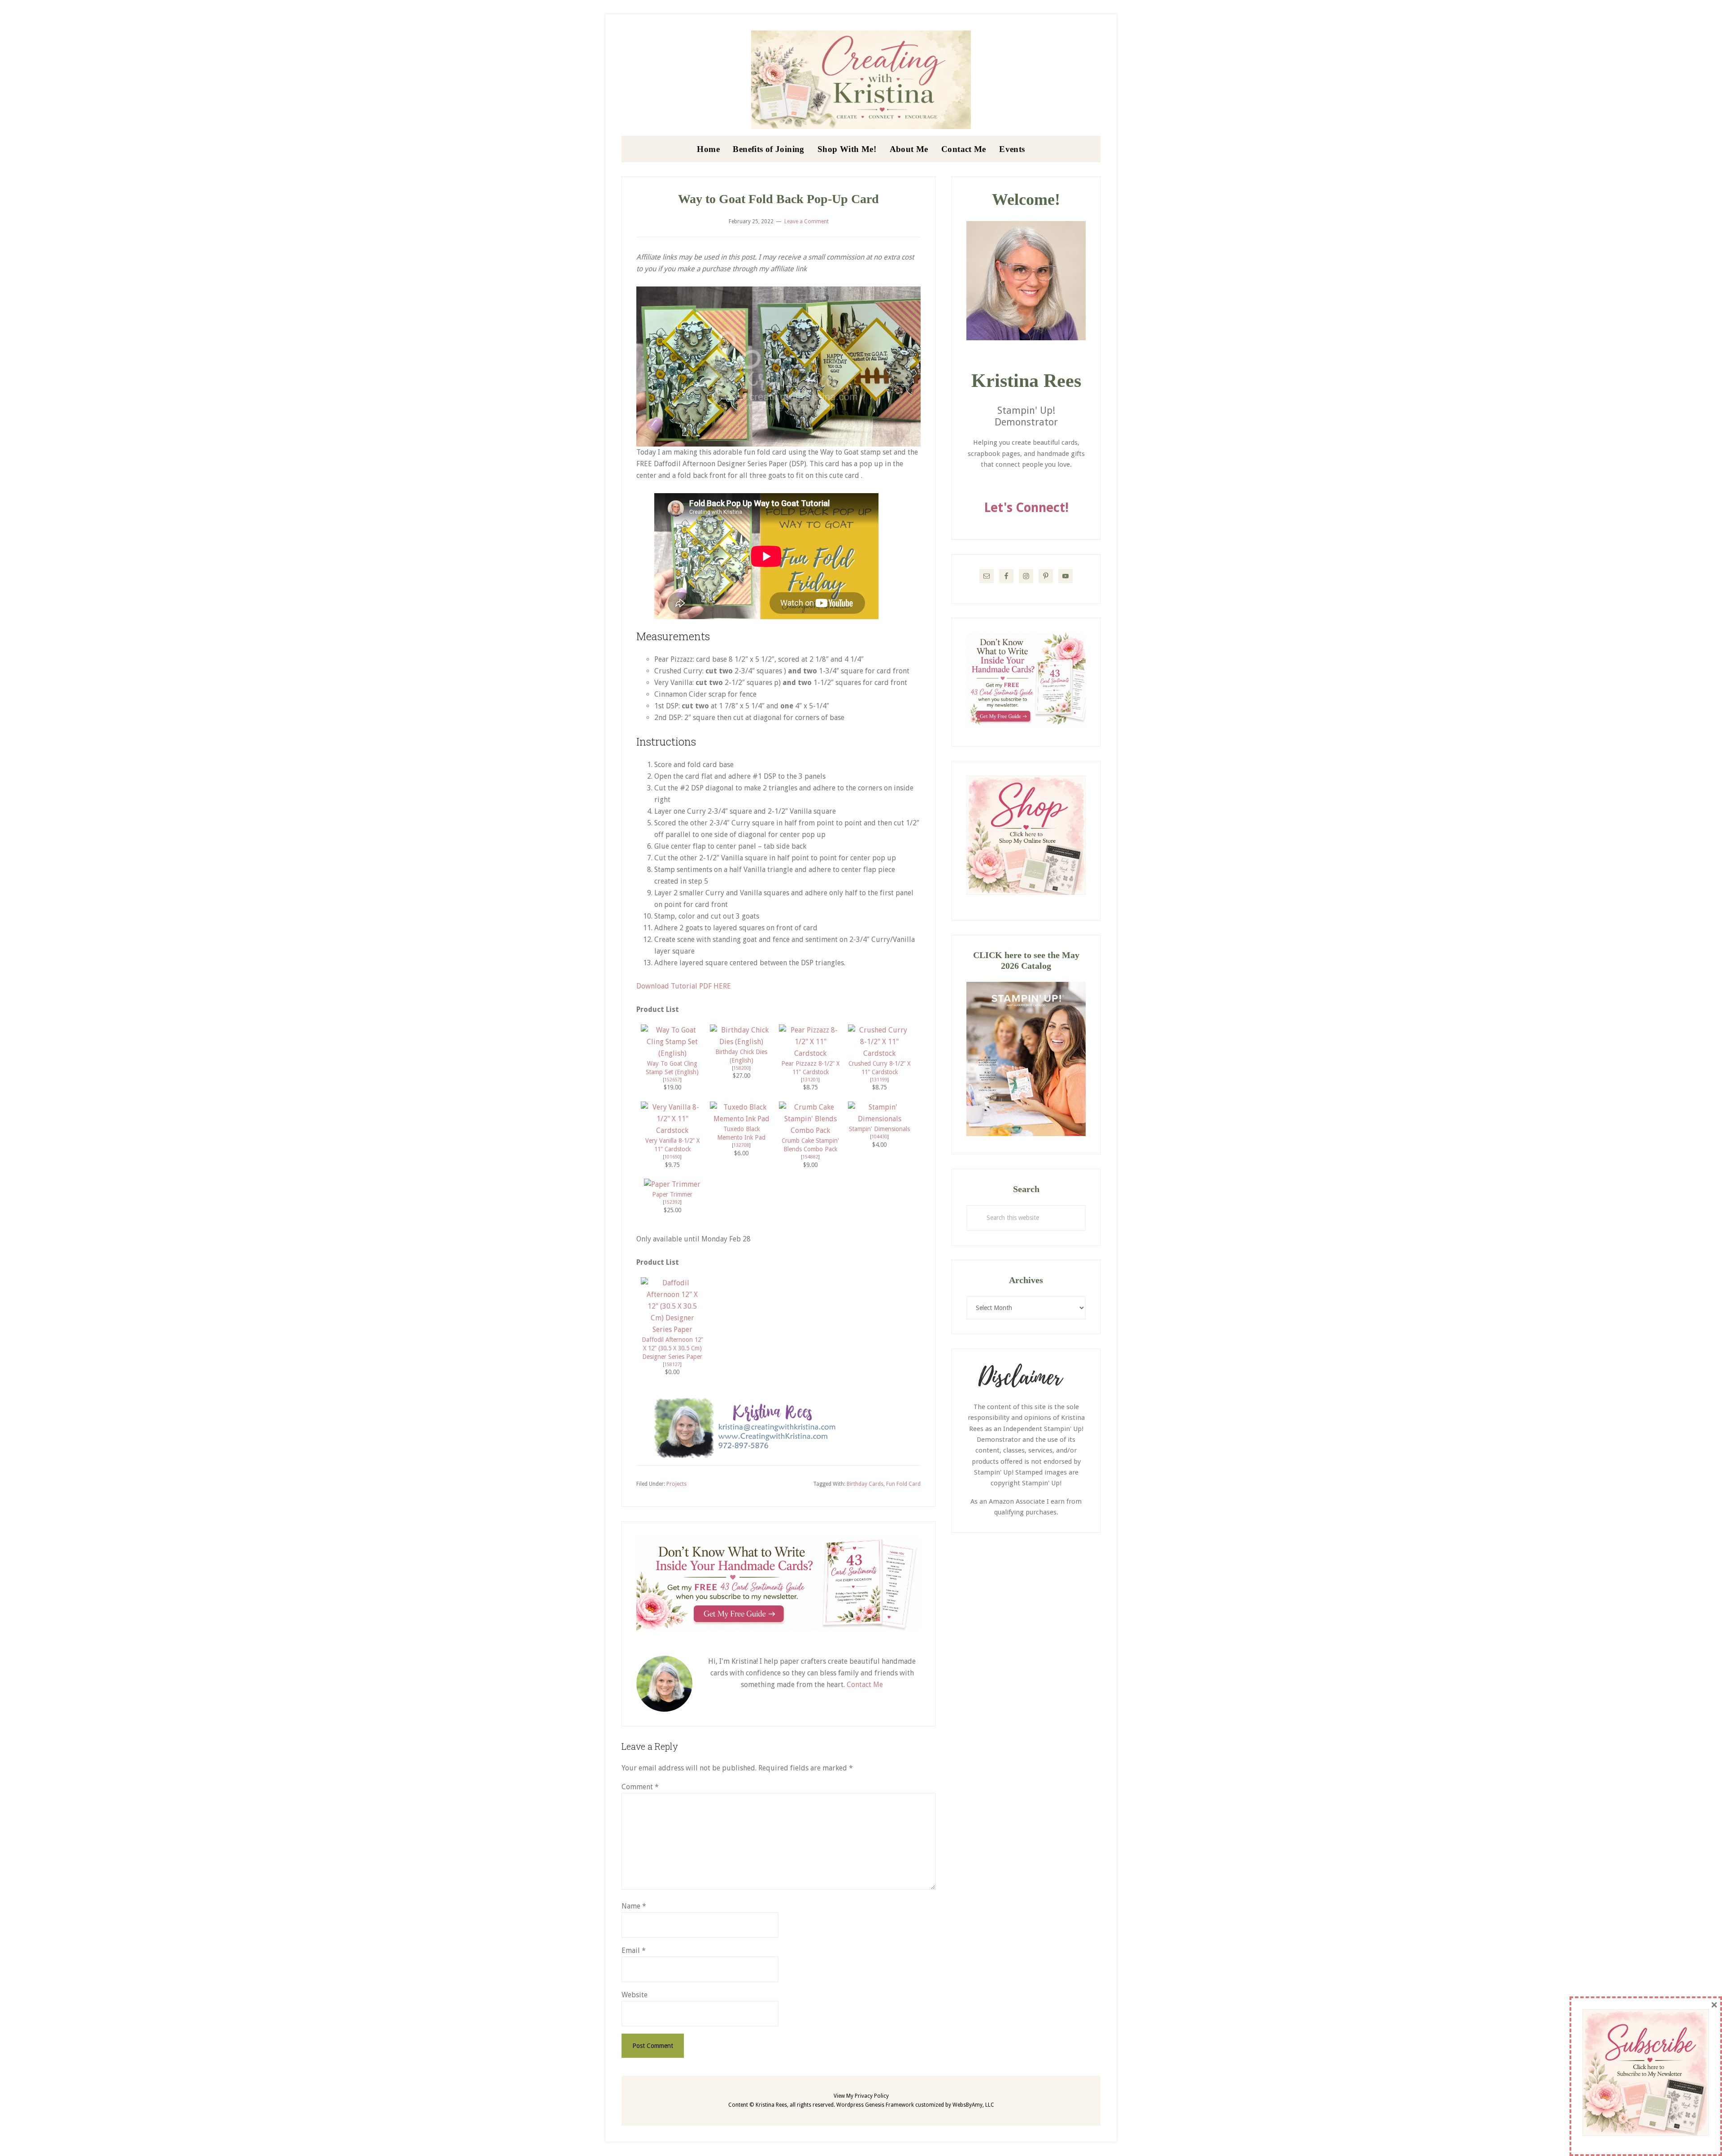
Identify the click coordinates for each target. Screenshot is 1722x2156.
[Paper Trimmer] (672, 1184)
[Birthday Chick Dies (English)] (741, 1042)
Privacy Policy (872, 2096)
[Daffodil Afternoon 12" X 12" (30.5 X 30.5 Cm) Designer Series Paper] (672, 1330)
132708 (741, 1145)
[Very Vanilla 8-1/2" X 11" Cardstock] (672, 1130)
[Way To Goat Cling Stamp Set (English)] (672, 1053)
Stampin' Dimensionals (879, 1129)
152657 (672, 1080)
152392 (672, 1202)
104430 (879, 1137)
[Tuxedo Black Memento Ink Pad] (741, 1119)
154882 (810, 1157)
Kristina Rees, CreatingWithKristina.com (861, 80)
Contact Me (865, 1685)
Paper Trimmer (672, 1194)
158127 (672, 1364)
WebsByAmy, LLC (973, 2105)
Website (635, 1995)
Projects (676, 1484)
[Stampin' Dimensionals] (879, 1119)
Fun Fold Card (903, 1484)
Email (634, 1950)
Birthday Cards (865, 1484)
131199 (879, 1080)
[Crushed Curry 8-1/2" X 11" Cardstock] (879, 1053)
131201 (810, 1080)
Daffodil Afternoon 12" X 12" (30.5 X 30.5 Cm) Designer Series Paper (672, 1348)
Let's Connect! (1026, 508)
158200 (741, 1068)
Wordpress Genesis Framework (875, 2105)
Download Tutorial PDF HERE (684, 986)
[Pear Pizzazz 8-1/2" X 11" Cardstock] (810, 1053)
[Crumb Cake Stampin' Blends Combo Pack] (810, 1130)
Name (634, 1906)
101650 (672, 1157)
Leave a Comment (807, 221)
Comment (640, 1787)
